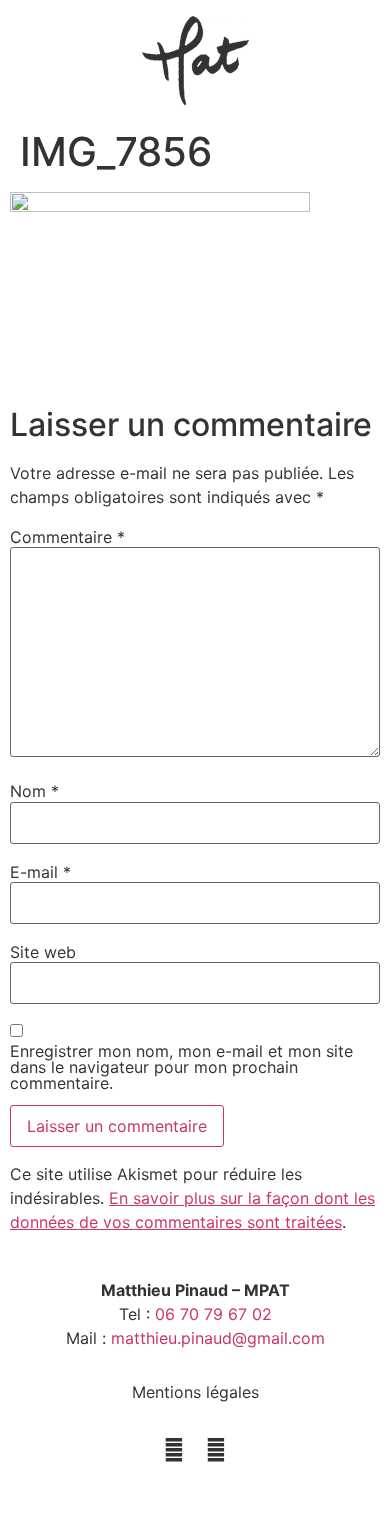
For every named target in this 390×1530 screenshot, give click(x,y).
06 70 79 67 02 (213, 1314)
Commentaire (67, 537)
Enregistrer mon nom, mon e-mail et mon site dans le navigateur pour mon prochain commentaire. (181, 1067)
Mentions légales (195, 1392)
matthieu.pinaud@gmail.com (218, 1338)
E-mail (40, 872)
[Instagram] (174, 1450)
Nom (34, 791)
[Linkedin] (216, 1450)
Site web (43, 952)
